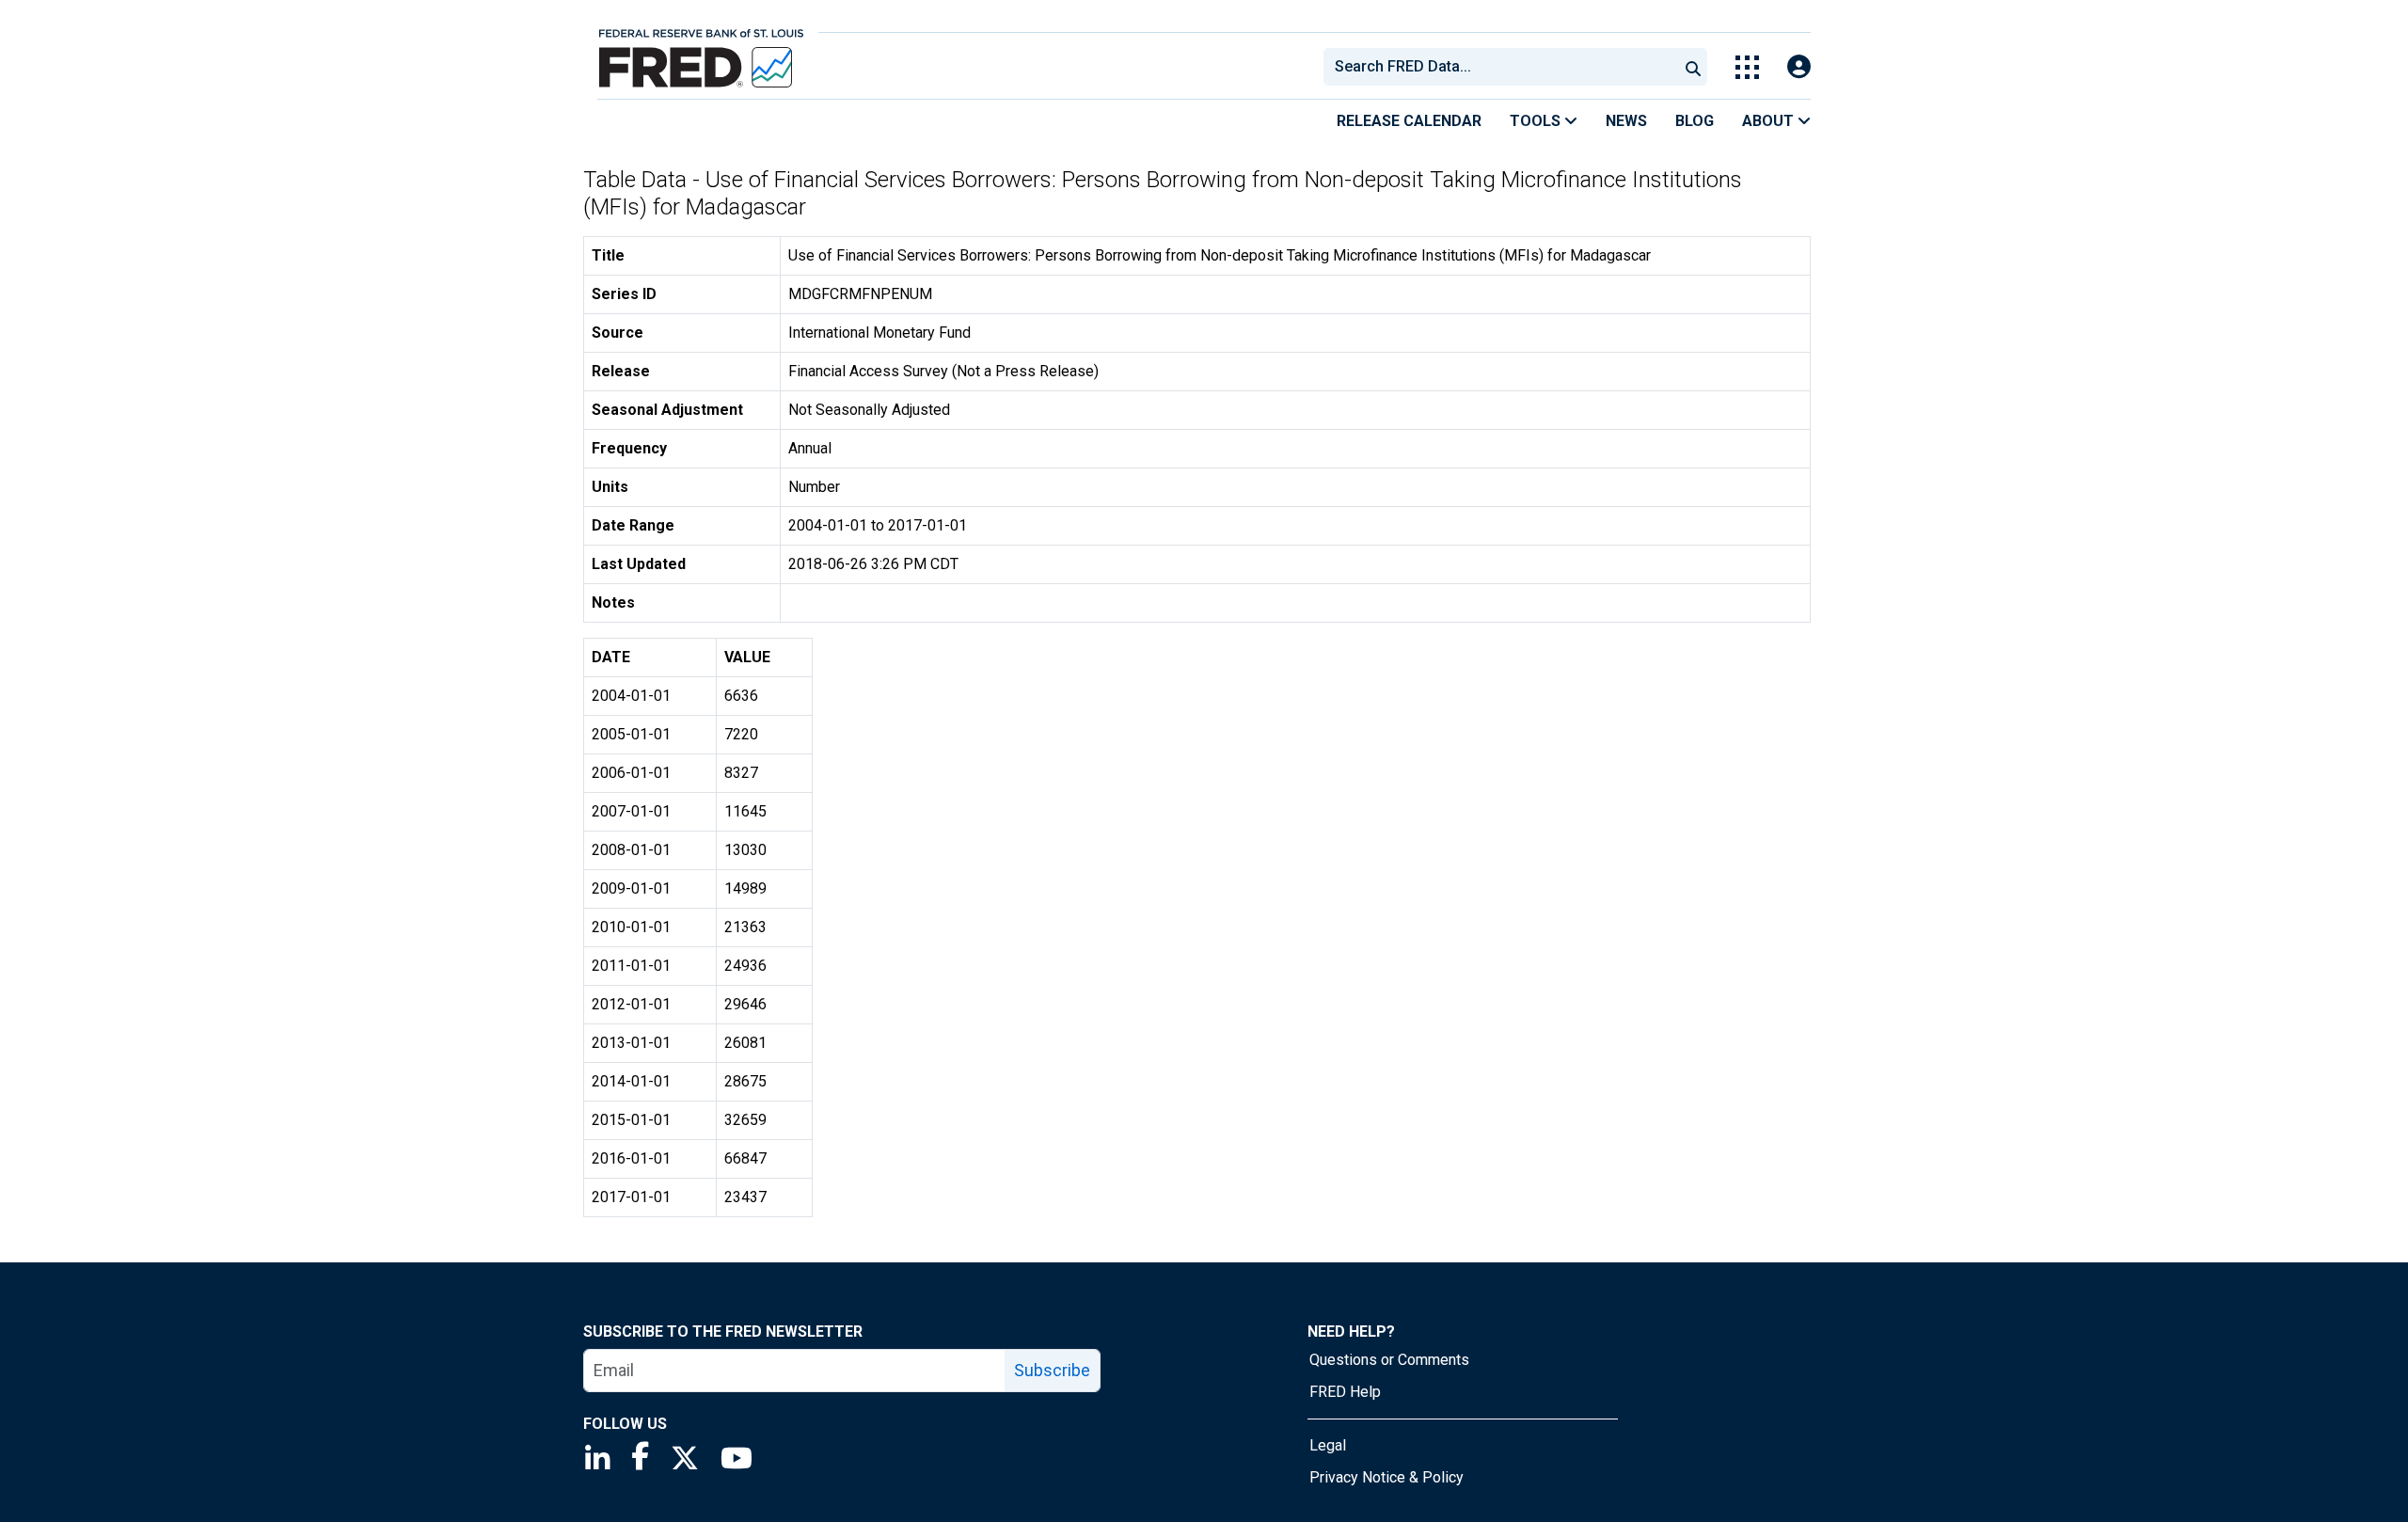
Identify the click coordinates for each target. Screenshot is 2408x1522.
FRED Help (1345, 1392)
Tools (1537, 121)
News (1626, 121)
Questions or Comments (1389, 1360)
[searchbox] (1504, 67)
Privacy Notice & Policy (1386, 1477)
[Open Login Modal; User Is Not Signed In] (1799, 67)
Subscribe (1052, 1370)
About (1770, 121)
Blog (1695, 121)
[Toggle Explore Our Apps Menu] (1747, 67)
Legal (1328, 1445)
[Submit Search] (1693, 67)
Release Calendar (1409, 121)
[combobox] (1499, 67)
